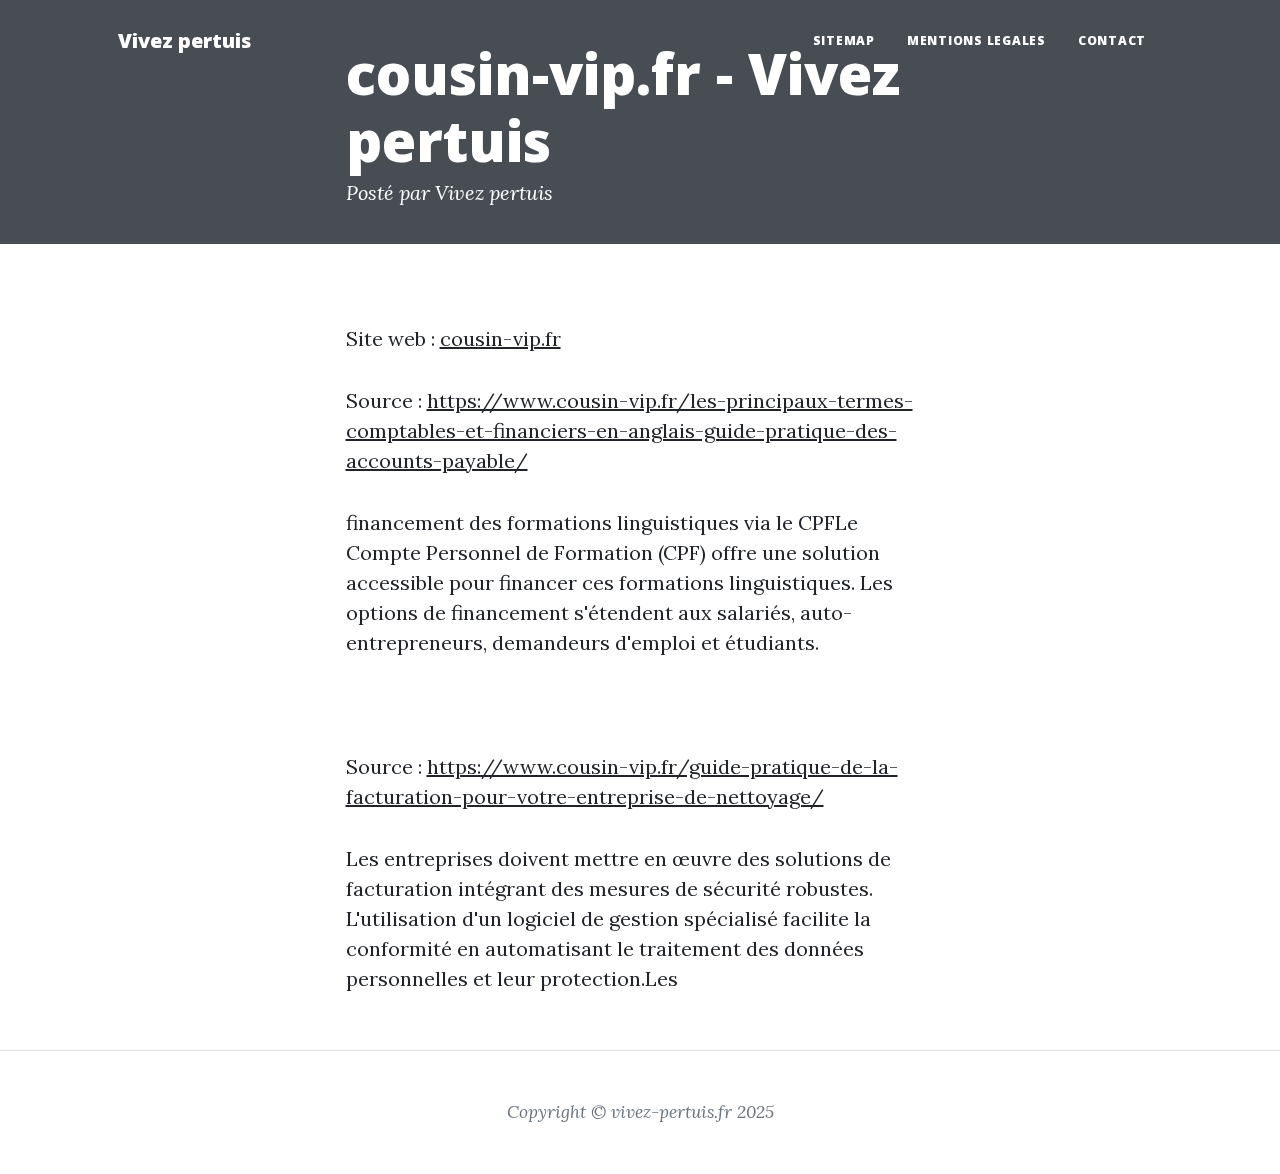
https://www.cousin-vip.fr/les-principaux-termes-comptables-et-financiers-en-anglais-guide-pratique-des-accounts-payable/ (629, 430)
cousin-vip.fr (500, 338)
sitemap (844, 40)
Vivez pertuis (184, 40)
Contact (1112, 40)
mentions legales (976, 40)
